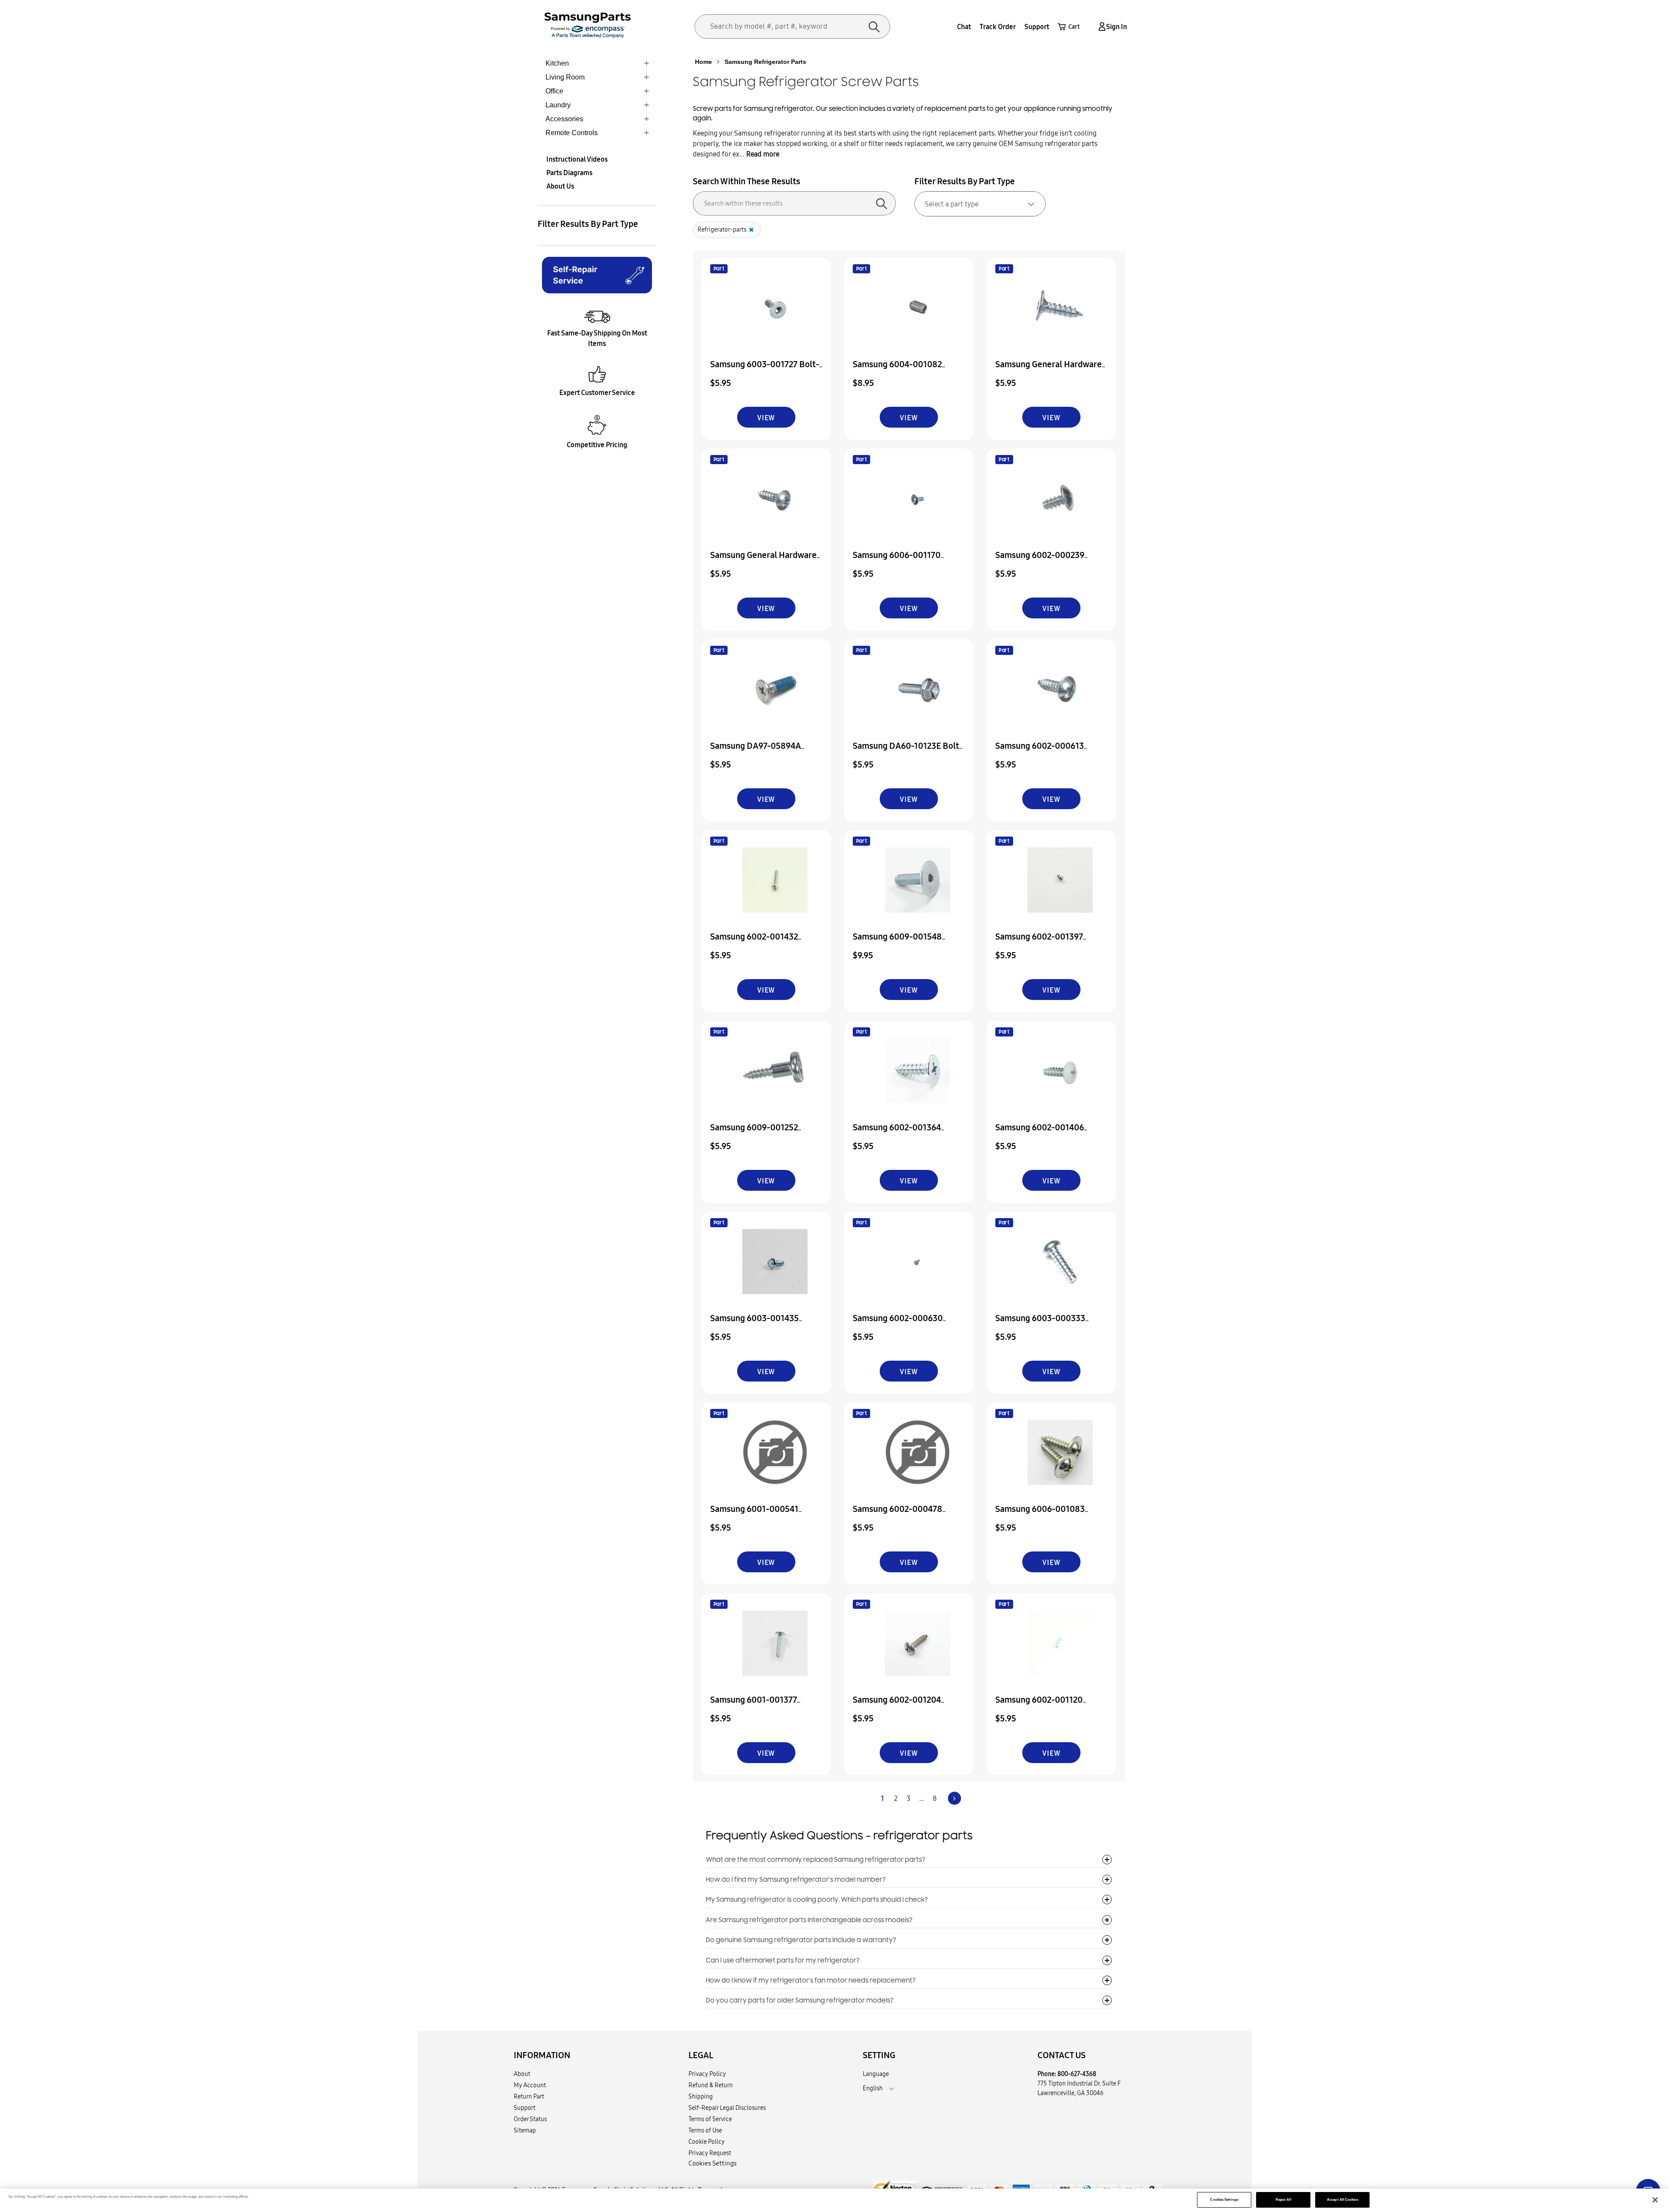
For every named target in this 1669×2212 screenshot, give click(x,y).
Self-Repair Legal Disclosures (727, 2108)
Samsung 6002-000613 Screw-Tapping (1040, 752)
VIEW (766, 418)
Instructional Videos (577, 159)
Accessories (564, 119)
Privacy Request (710, 2153)
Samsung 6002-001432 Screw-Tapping (754, 942)
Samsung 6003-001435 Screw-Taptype (755, 1324)
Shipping (701, 2096)
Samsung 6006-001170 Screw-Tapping (897, 561)
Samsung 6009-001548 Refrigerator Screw (897, 942)
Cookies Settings (1224, 2200)
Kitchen (557, 63)
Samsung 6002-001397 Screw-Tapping (1039, 942)
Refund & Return (711, 2085)
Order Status (530, 2119)
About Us (560, 186)
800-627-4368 (1077, 2074)
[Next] (954, 1798)
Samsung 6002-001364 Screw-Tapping (897, 1133)
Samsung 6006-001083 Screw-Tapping (1040, 1515)
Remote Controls (572, 133)
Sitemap (525, 2130)
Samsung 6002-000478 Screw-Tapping (898, 1515)
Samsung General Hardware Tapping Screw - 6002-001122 (1051, 370)
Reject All (1283, 2200)
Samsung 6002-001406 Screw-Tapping (1040, 1133)
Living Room (565, 77)
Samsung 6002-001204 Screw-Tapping (897, 1705)
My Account (530, 2085)
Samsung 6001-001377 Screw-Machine (754, 1705)
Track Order (998, 27)
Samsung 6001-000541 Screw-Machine (754, 1515)
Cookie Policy (706, 2142)
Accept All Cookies (1342, 2200)
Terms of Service (710, 2119)
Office (554, 91)
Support (1037, 27)
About (522, 2074)
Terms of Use (705, 2130)
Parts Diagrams (569, 173)
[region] (834, 2200)
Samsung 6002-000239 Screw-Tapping (1040, 561)
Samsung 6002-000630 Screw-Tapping (898, 1324)
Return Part (529, 2096)
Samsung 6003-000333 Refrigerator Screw (1040, 1324)
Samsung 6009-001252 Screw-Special (754, 1133)
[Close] (1655, 2200)
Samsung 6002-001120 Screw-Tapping (1039, 1705)
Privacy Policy (707, 2074)
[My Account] (1100, 27)
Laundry (558, 105)
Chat (964, 27)
